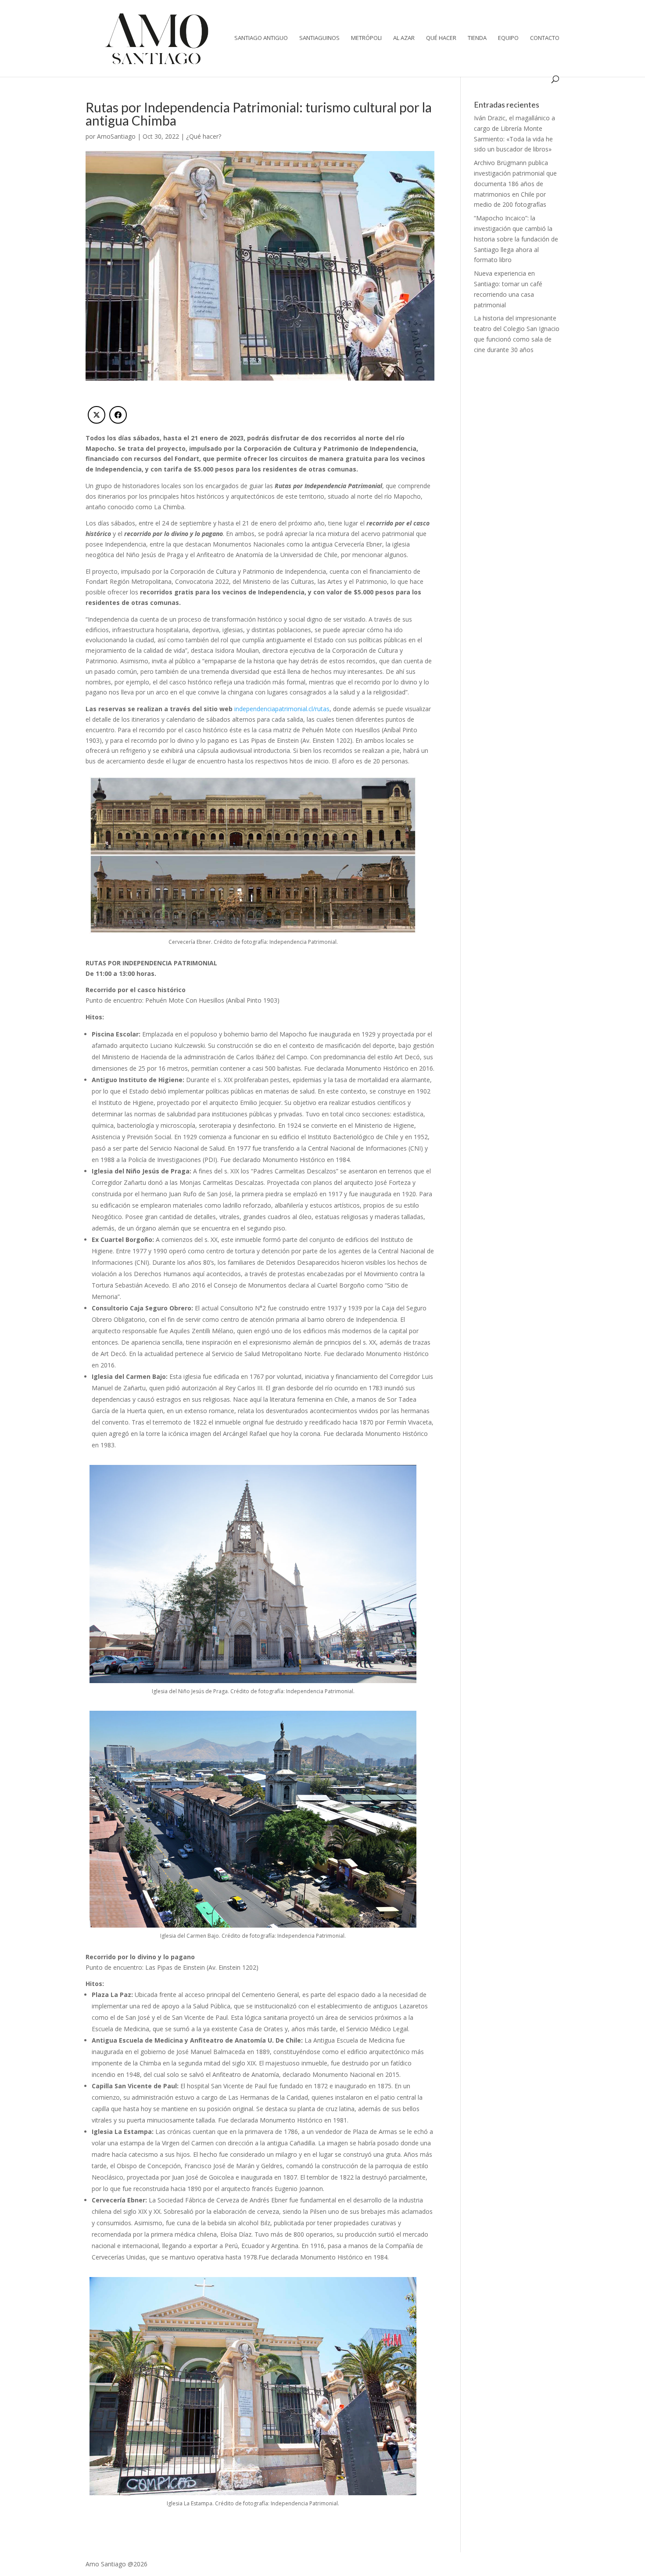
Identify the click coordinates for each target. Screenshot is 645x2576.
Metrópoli (366, 38)
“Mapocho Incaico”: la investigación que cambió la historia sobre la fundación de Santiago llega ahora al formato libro (516, 239)
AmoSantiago (116, 136)
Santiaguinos (319, 38)
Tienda (477, 38)
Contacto (545, 38)
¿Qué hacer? (204, 136)
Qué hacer (441, 38)
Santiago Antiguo (261, 38)
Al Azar (404, 38)
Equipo (508, 38)
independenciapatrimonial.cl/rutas (282, 709)
